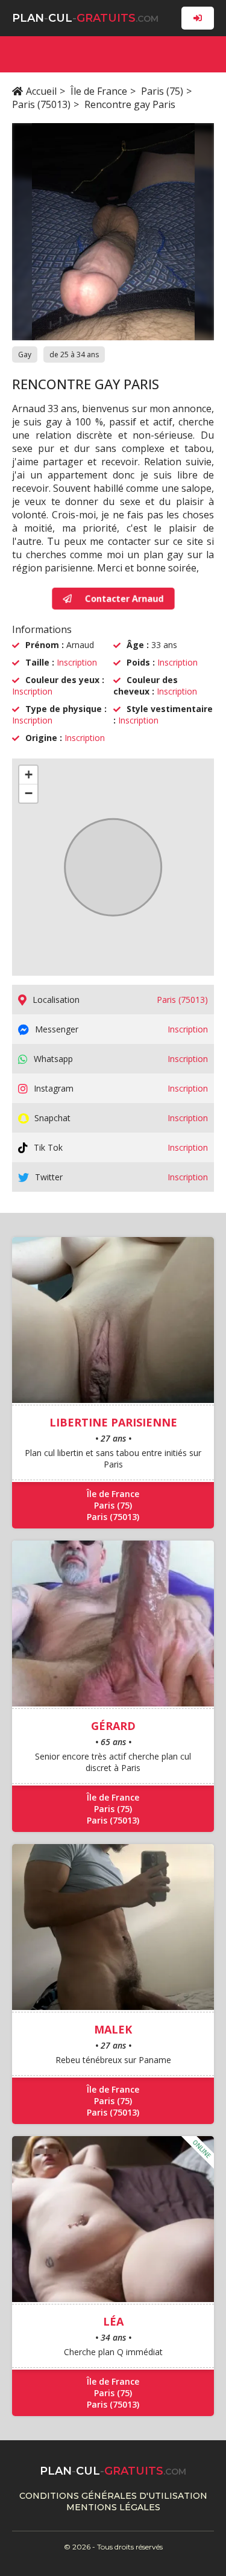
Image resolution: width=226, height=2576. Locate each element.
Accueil (41, 91)
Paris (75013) (41, 104)
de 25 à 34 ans (74, 355)
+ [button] (29, 774)
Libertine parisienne (113, 1422)
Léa (113, 2321)
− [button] (29, 793)
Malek (113, 2029)
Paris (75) (162, 91)
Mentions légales (113, 2507)
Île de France (99, 91)
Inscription (77, 662)
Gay (25, 355)
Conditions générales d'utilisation (113, 2496)
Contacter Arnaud (124, 598)
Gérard (113, 1726)
